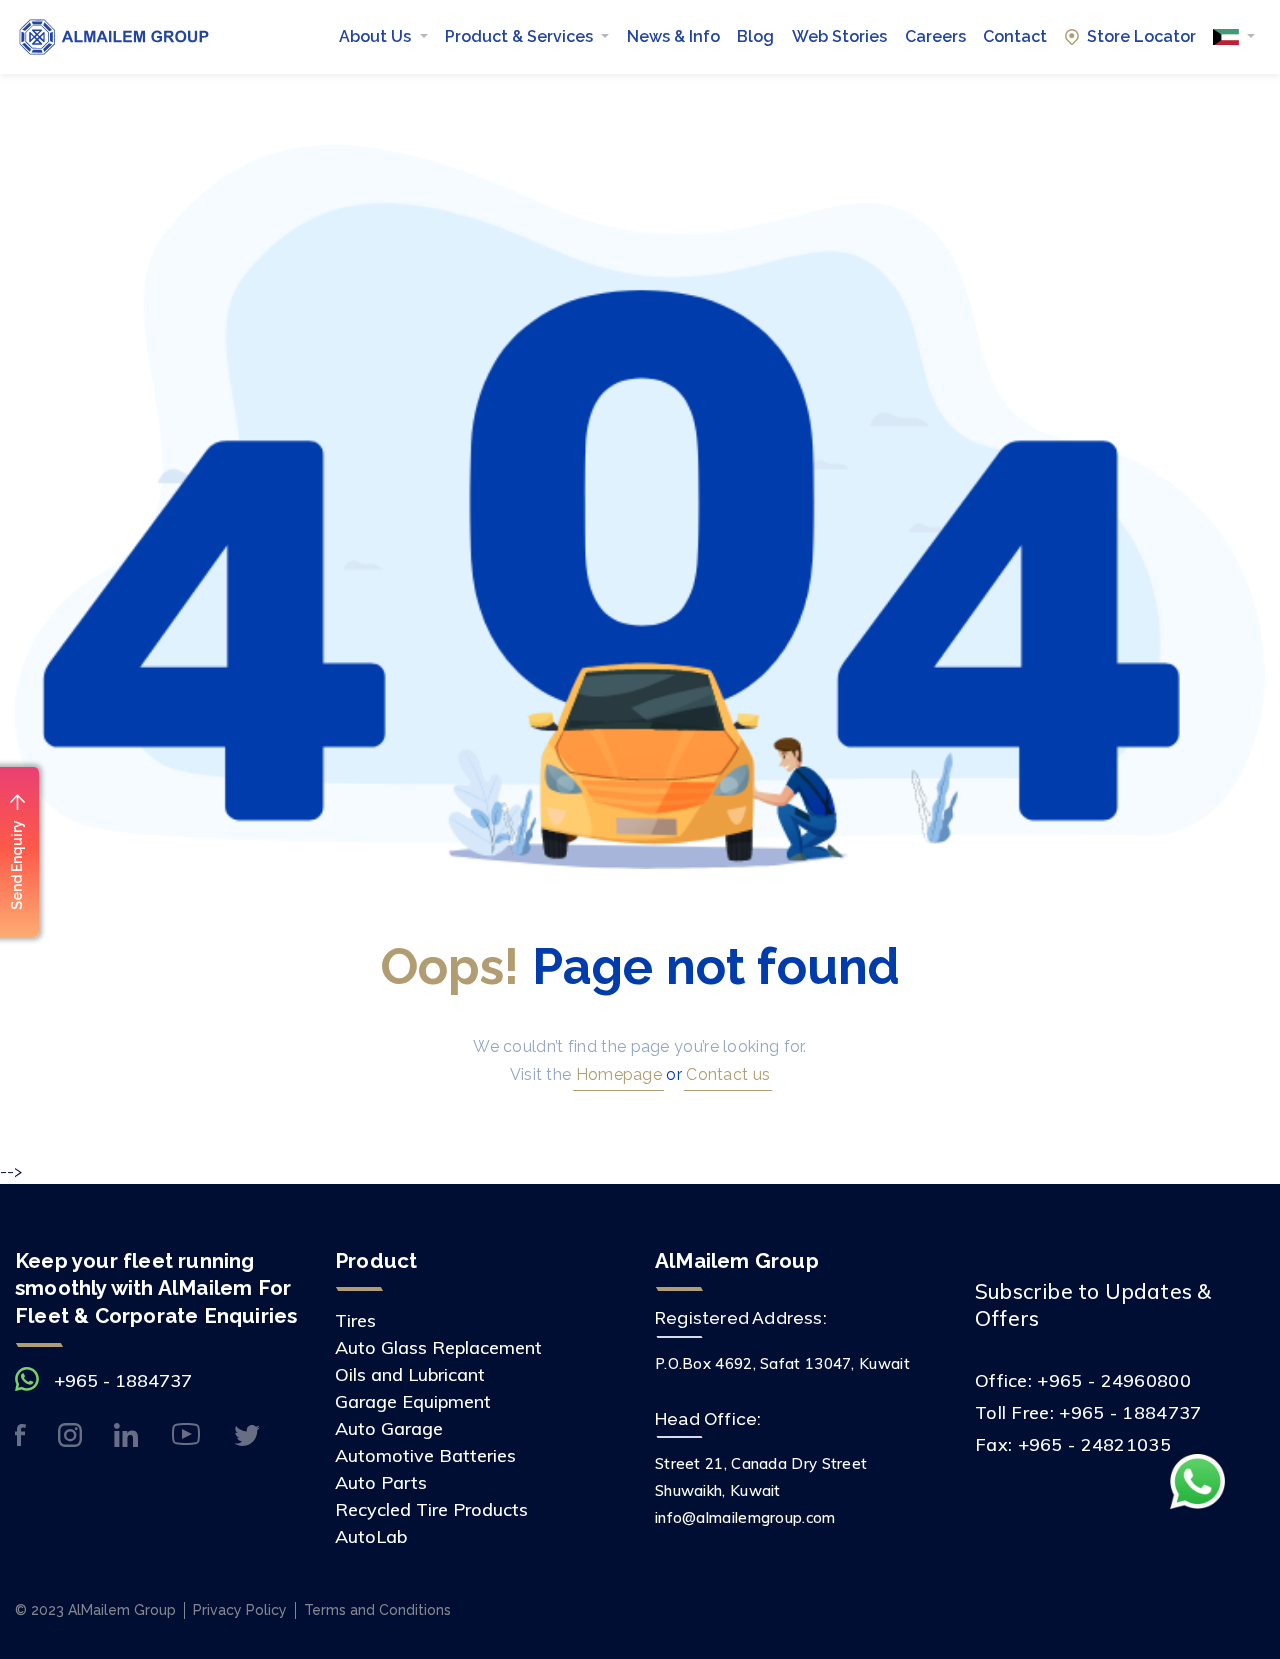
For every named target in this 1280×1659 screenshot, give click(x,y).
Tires (355, 1320)
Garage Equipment (413, 1401)
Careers (935, 36)
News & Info (673, 36)
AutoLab (371, 1536)
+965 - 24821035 (1095, 1444)
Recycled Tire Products (431, 1509)
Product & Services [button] (521, 36)
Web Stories (839, 36)
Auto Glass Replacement (438, 1347)
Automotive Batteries (425, 1455)
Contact (1015, 36)
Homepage (616, 1074)
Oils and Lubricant (410, 1374)
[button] (1234, 37)
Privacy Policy (240, 1610)
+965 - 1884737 (123, 1380)
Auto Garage (389, 1428)
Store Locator (1141, 36)
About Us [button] (377, 36)
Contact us (726, 1074)
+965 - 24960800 (1114, 1380)
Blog (755, 36)
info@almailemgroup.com (745, 1517)
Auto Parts (381, 1482)
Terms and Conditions (377, 1610)
